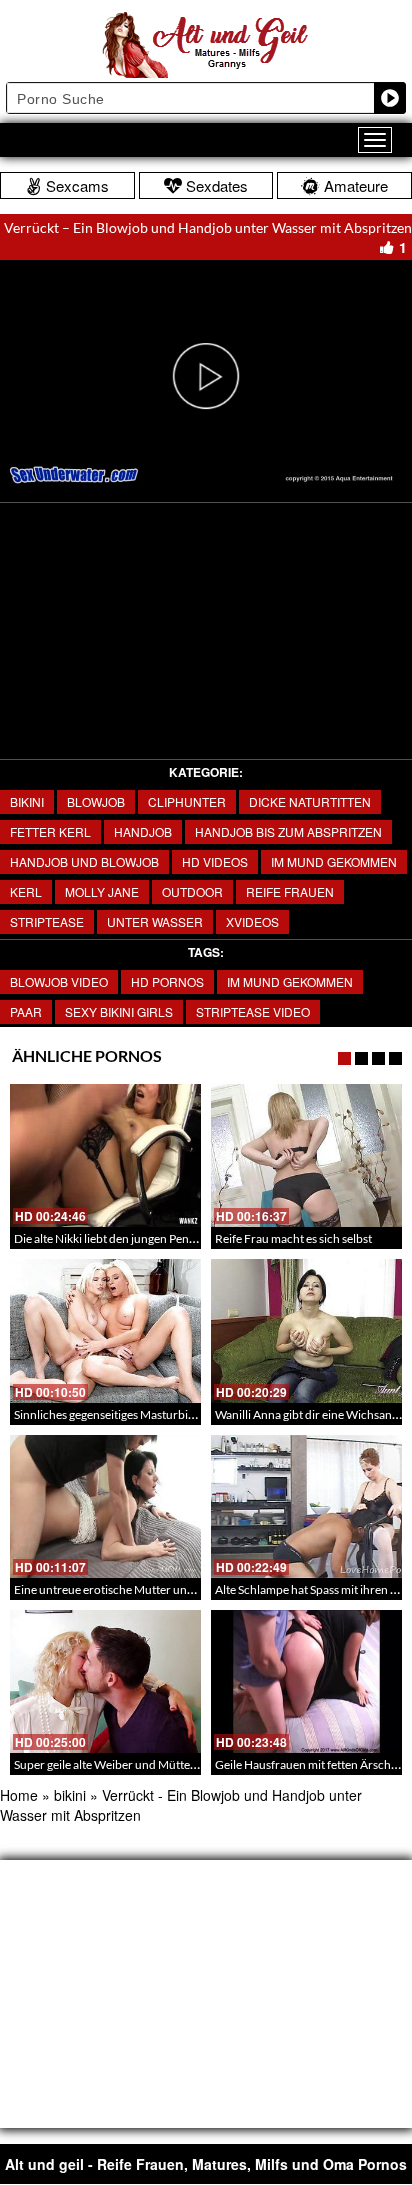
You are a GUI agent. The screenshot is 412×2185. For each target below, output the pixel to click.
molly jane (102, 891)
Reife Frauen (290, 891)
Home (19, 1795)
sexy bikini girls (119, 1011)
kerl (26, 891)
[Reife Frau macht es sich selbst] (306, 1155)
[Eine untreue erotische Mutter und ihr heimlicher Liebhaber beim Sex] (105, 1506)
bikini (27, 801)
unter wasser (155, 921)
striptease (47, 921)
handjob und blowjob (84, 861)
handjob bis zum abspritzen (288, 831)
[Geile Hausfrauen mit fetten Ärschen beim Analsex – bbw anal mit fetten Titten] (306, 1681)
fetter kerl (50, 831)
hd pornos (167, 981)
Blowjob (96, 801)
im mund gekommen (290, 981)
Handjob (143, 831)
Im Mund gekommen (334, 861)
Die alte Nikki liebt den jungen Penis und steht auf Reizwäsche (172, 1238)
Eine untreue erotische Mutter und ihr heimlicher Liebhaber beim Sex (193, 1589)
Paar (26, 1011)
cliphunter (187, 801)
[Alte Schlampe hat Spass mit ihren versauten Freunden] (306, 1506)
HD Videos (215, 861)
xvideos (252, 921)
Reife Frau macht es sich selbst (293, 1238)
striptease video (253, 1011)
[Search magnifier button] (390, 98)
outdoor (192, 891)
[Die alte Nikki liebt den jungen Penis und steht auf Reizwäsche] (105, 1155)
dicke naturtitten (310, 801)
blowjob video (59, 981)
